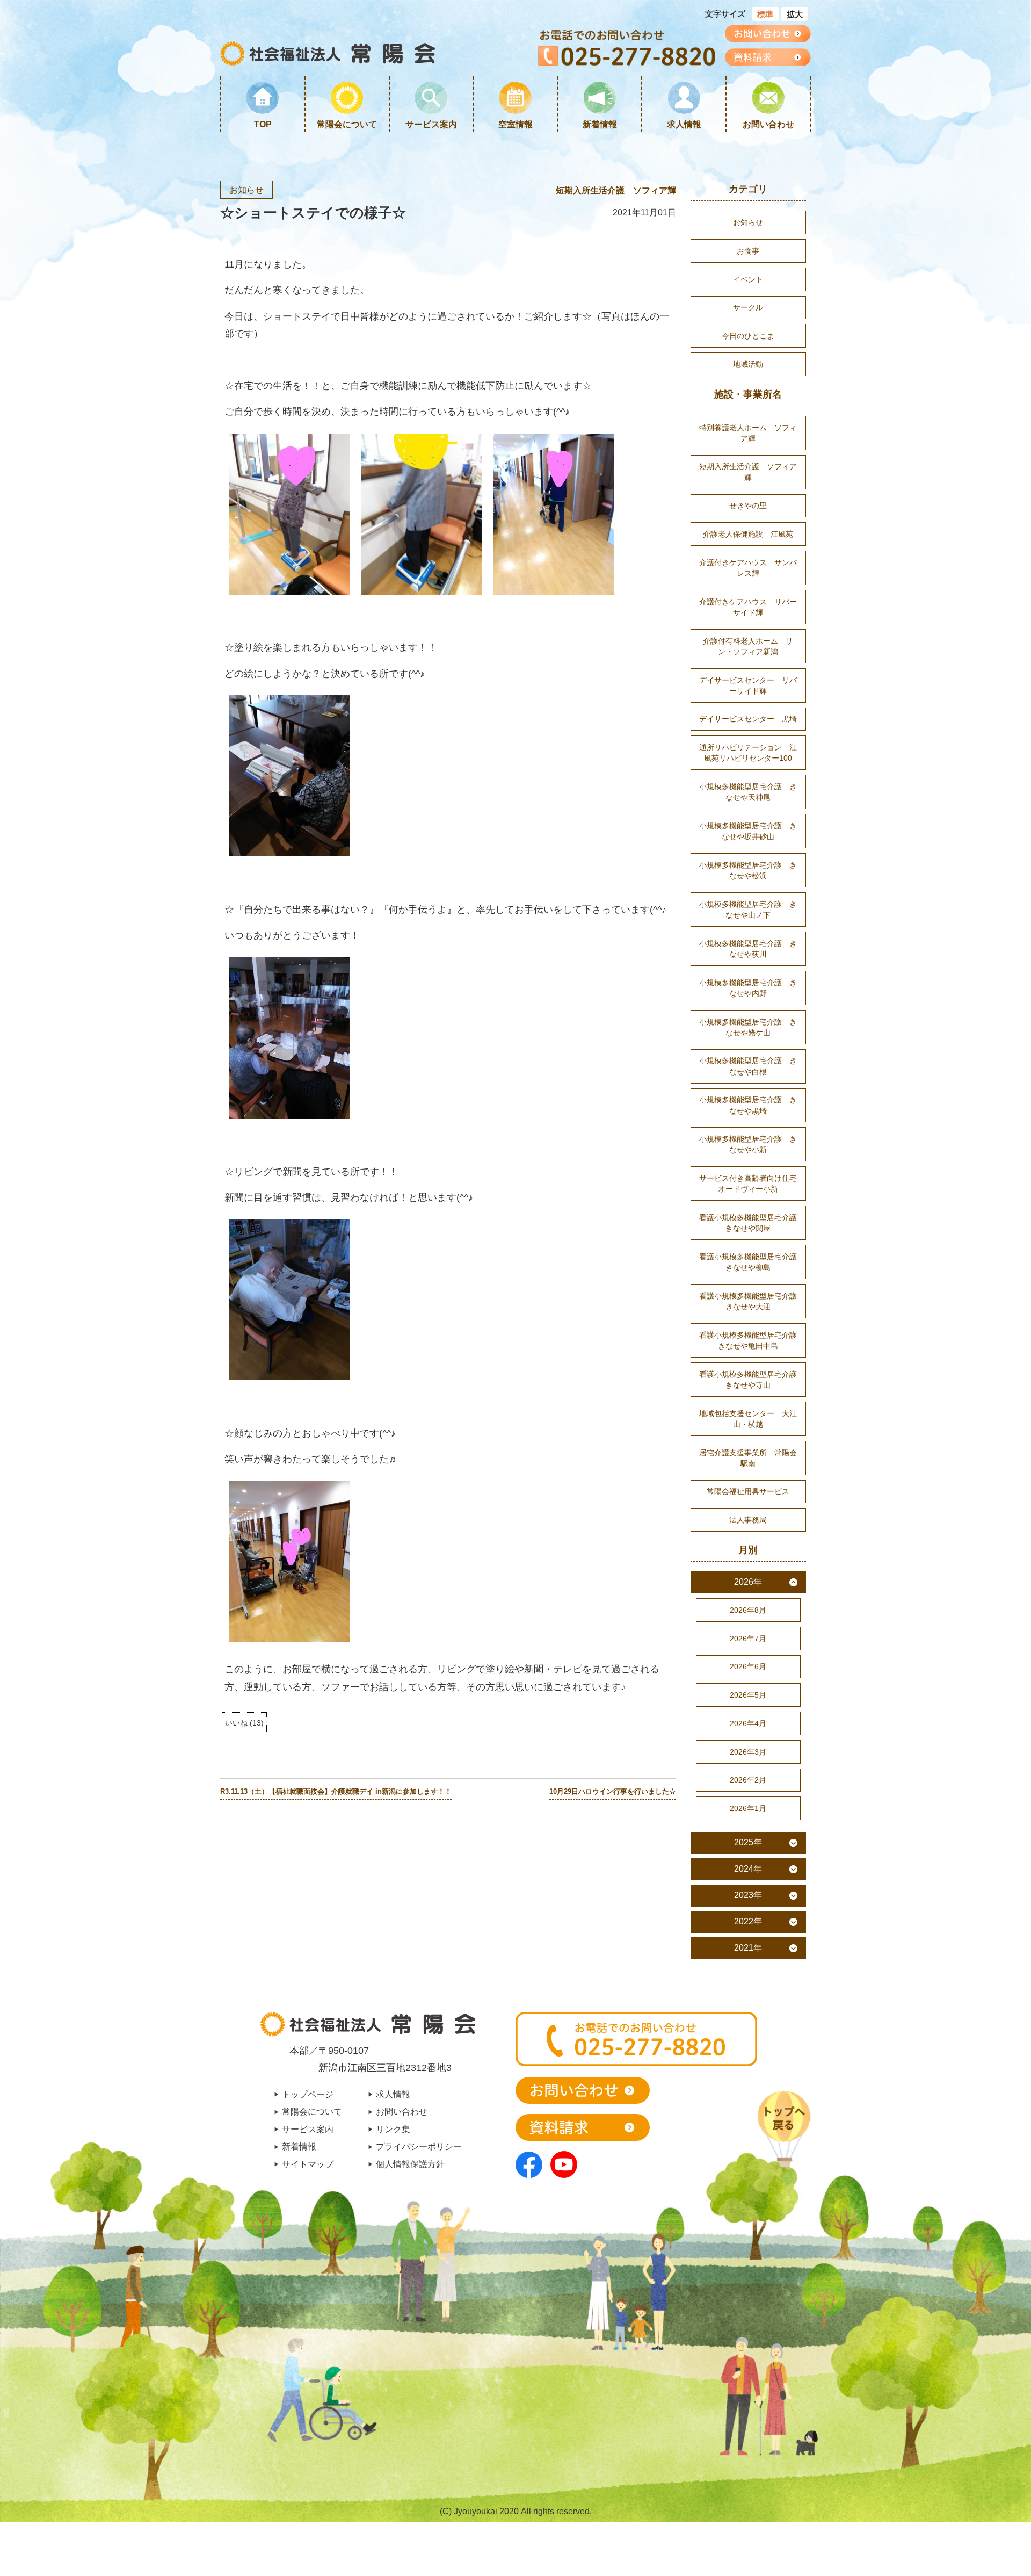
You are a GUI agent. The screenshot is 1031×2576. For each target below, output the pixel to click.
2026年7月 (748, 1639)
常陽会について (347, 124)
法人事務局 (748, 1520)
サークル (748, 307)
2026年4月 (748, 1723)
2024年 (748, 1869)
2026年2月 (748, 1780)
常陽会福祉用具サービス (748, 1491)
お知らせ (246, 190)
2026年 (748, 1582)
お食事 (748, 251)
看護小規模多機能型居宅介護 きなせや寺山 (752, 1380)
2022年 (748, 1921)
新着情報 (600, 124)
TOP (263, 124)
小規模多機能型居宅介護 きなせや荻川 (748, 949)
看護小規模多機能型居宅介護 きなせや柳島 (752, 1262)
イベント (748, 279)
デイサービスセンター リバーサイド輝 (748, 686)
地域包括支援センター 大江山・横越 (748, 1419)
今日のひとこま (748, 336)
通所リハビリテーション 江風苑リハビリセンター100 (748, 753)
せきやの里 (748, 506)
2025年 (748, 1842)
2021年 (748, 1948)
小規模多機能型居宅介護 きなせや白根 (748, 1066)
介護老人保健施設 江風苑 (748, 534)
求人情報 (684, 124)
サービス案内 (431, 124)
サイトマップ (308, 2164)
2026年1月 (748, 1808)
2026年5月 (748, 1695)
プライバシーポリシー (419, 2146)
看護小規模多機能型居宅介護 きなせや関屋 (752, 1223)
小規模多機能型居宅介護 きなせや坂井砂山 (748, 831)
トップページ (308, 2094)
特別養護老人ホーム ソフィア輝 (748, 433)
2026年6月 (748, 1666)
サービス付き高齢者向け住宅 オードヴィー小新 (752, 1184)
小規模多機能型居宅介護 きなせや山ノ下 (748, 910)
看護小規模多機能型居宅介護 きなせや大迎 (752, 1301)
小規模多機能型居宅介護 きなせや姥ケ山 (748, 1027)
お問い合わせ (768, 124)
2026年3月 (748, 1752)
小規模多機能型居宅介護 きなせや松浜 (748, 870)
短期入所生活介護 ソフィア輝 (616, 190)
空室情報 (515, 124)
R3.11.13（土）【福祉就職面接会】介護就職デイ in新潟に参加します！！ (336, 1792)
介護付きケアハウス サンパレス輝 (748, 568)
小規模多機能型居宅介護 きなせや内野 (748, 988)
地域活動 (748, 364)
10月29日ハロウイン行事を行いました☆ (613, 1792)
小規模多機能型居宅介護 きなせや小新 (748, 1144)
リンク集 (393, 2129)
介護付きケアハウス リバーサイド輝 (748, 607)
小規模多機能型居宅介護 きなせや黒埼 (748, 1105)
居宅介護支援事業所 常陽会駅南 (748, 1458)
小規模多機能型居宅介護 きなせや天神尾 (748, 792)
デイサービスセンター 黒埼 (748, 719)
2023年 (748, 1895)
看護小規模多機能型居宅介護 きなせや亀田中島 (752, 1340)
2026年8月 (748, 1610)
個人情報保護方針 (410, 2164)
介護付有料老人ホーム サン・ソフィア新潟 (748, 646)
